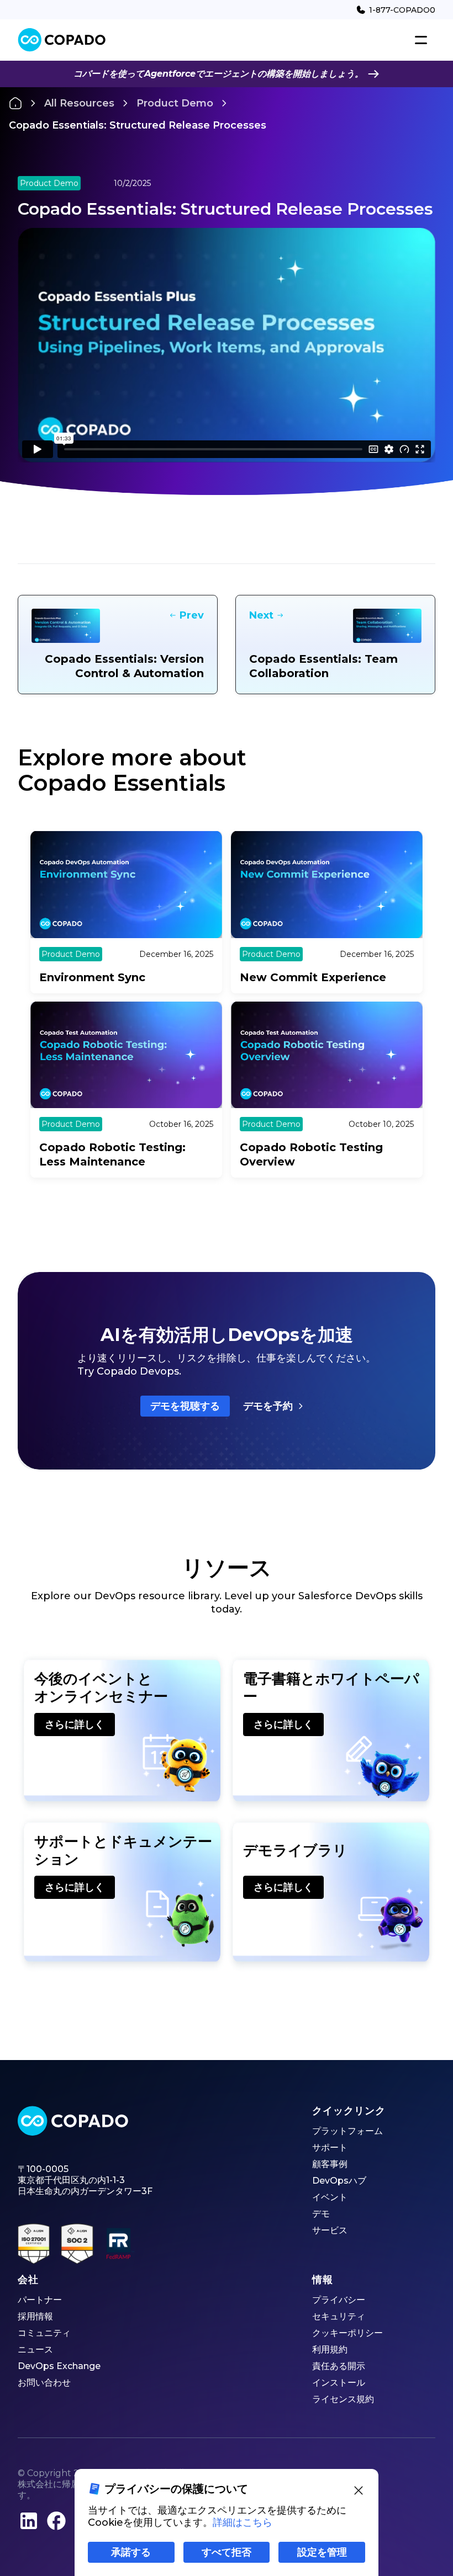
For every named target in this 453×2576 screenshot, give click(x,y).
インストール (339, 2383)
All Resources (79, 103)
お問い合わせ (44, 2383)
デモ (321, 2214)
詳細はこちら (243, 2522)
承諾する (131, 2552)
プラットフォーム (347, 2131)
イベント (330, 2197)
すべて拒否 (227, 2552)
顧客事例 (330, 2164)
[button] (421, 40)
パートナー (40, 2300)
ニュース (35, 2349)
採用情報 (35, 2316)
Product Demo (175, 103)
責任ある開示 (339, 2366)
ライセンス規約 (343, 2399)
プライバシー (339, 2300)
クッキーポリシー (347, 2333)
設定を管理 (322, 2552)
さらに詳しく (75, 1725)
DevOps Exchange (59, 2366)
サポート (330, 2147)
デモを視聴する (185, 1406)
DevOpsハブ (339, 2181)
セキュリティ (339, 2316)
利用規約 (330, 2349)
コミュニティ (44, 2333)
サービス (330, 2230)
